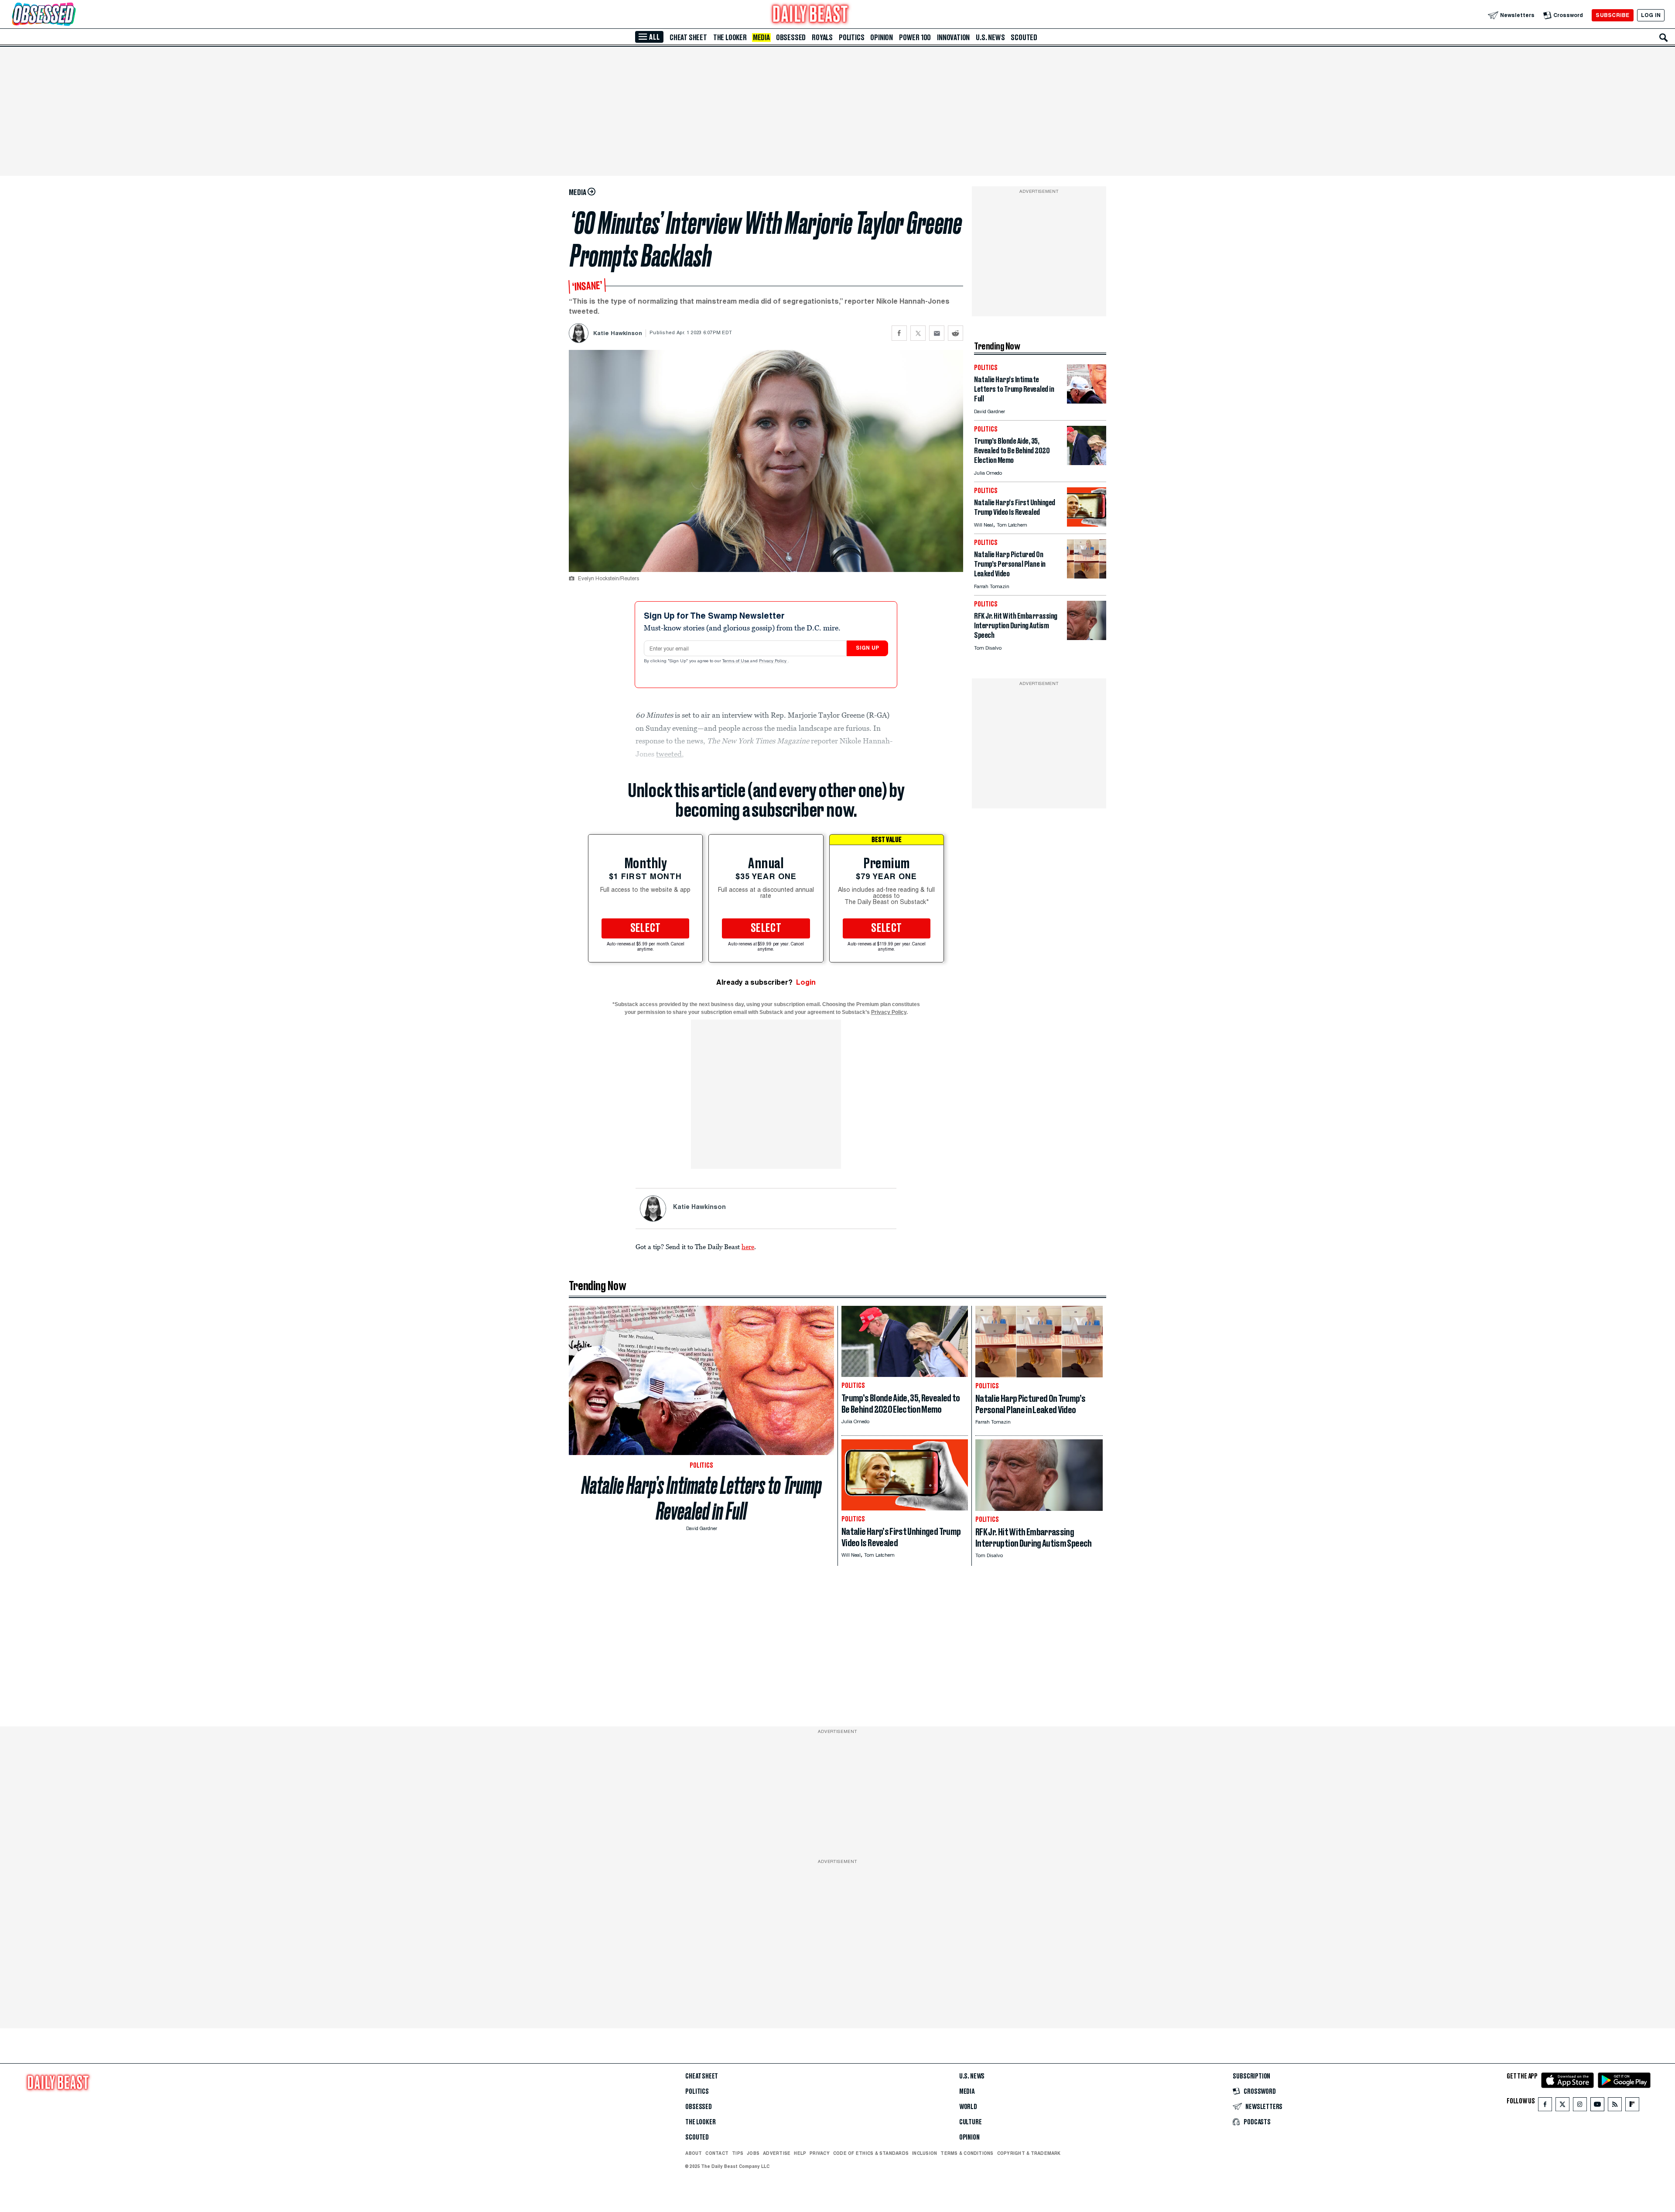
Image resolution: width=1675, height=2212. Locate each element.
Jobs (753, 2153)
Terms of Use (736, 661)
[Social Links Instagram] (1580, 2106)
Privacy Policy (773, 661)
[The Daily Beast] (810, 15)
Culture (971, 2122)
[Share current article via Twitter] (918, 333)
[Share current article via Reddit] (955, 333)
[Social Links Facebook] (1545, 2106)
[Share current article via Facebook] (899, 333)
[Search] (1664, 38)
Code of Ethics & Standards (871, 2153)
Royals (822, 38)
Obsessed (791, 38)
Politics (851, 38)
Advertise (777, 2153)
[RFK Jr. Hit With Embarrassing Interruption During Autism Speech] (1087, 638)
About (694, 2153)
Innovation (953, 38)
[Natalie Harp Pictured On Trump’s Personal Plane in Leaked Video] (1087, 576)
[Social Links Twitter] (1562, 2106)
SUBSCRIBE (1612, 15)
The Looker (730, 38)
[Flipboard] (1632, 2106)
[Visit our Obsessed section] (72, 15)
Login (806, 982)
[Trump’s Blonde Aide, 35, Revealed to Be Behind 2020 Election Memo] (1087, 463)
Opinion (882, 38)
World (968, 2107)
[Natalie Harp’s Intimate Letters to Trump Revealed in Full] (1087, 401)
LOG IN (1651, 15)
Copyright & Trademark (1029, 2153)
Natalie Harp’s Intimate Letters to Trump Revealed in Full (702, 1498)
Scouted (1024, 38)
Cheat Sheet (688, 38)
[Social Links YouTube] (1597, 2106)
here (748, 1246)
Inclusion (925, 2153)
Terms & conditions (967, 2153)
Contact (717, 2153)
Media (761, 38)
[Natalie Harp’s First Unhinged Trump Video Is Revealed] (1087, 524)
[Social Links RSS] (1615, 2106)
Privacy (820, 2153)
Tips (738, 2153)
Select (646, 928)
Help (800, 2153)
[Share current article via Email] (937, 333)
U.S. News (990, 38)
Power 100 (915, 38)
